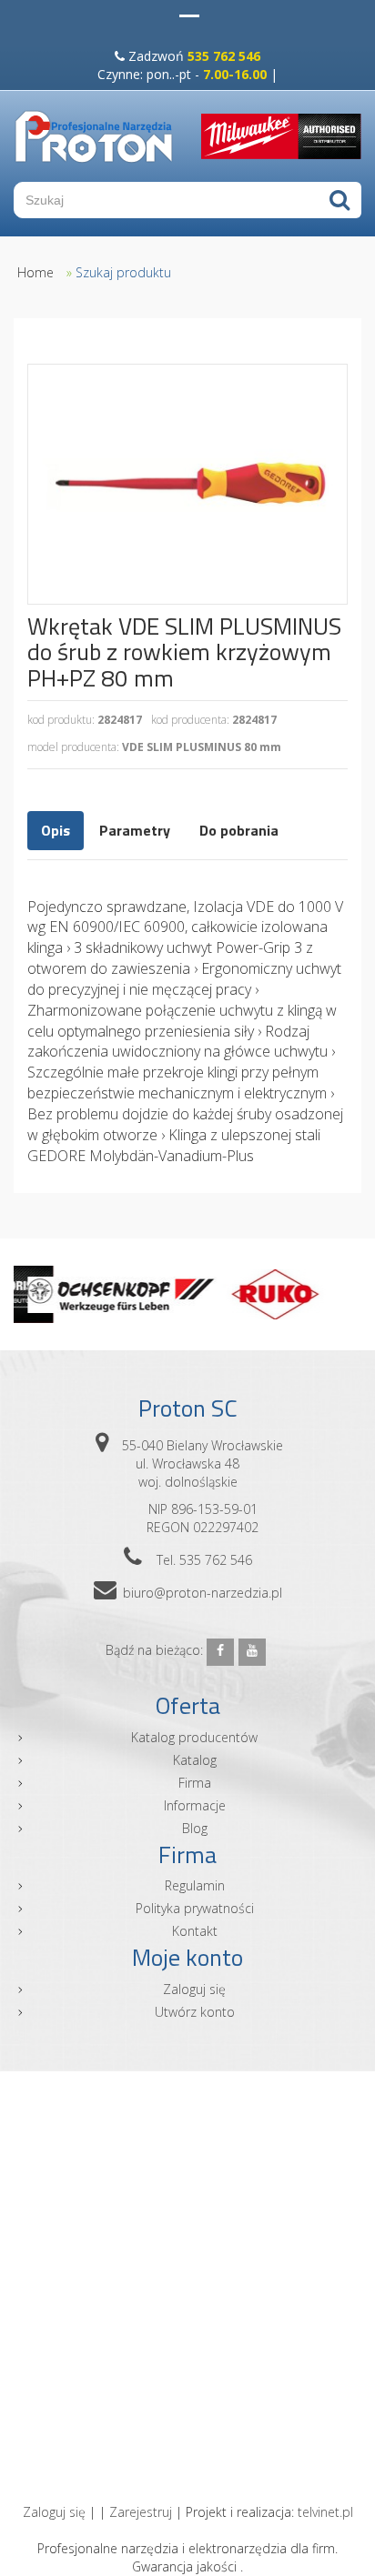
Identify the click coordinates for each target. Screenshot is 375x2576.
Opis (56, 830)
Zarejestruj (141, 2512)
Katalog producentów (194, 1737)
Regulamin (195, 1885)
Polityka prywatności (195, 1908)
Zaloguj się (194, 1989)
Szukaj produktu (123, 272)
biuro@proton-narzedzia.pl (203, 1593)
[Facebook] (220, 1652)
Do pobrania (239, 830)
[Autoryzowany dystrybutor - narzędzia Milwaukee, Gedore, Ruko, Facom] (94, 136)
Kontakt (195, 1931)
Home (35, 272)
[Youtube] (252, 1652)
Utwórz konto (195, 2012)
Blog (195, 1828)
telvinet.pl (325, 2512)
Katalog (195, 1760)
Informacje (195, 1805)
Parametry (135, 830)
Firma (195, 1783)
